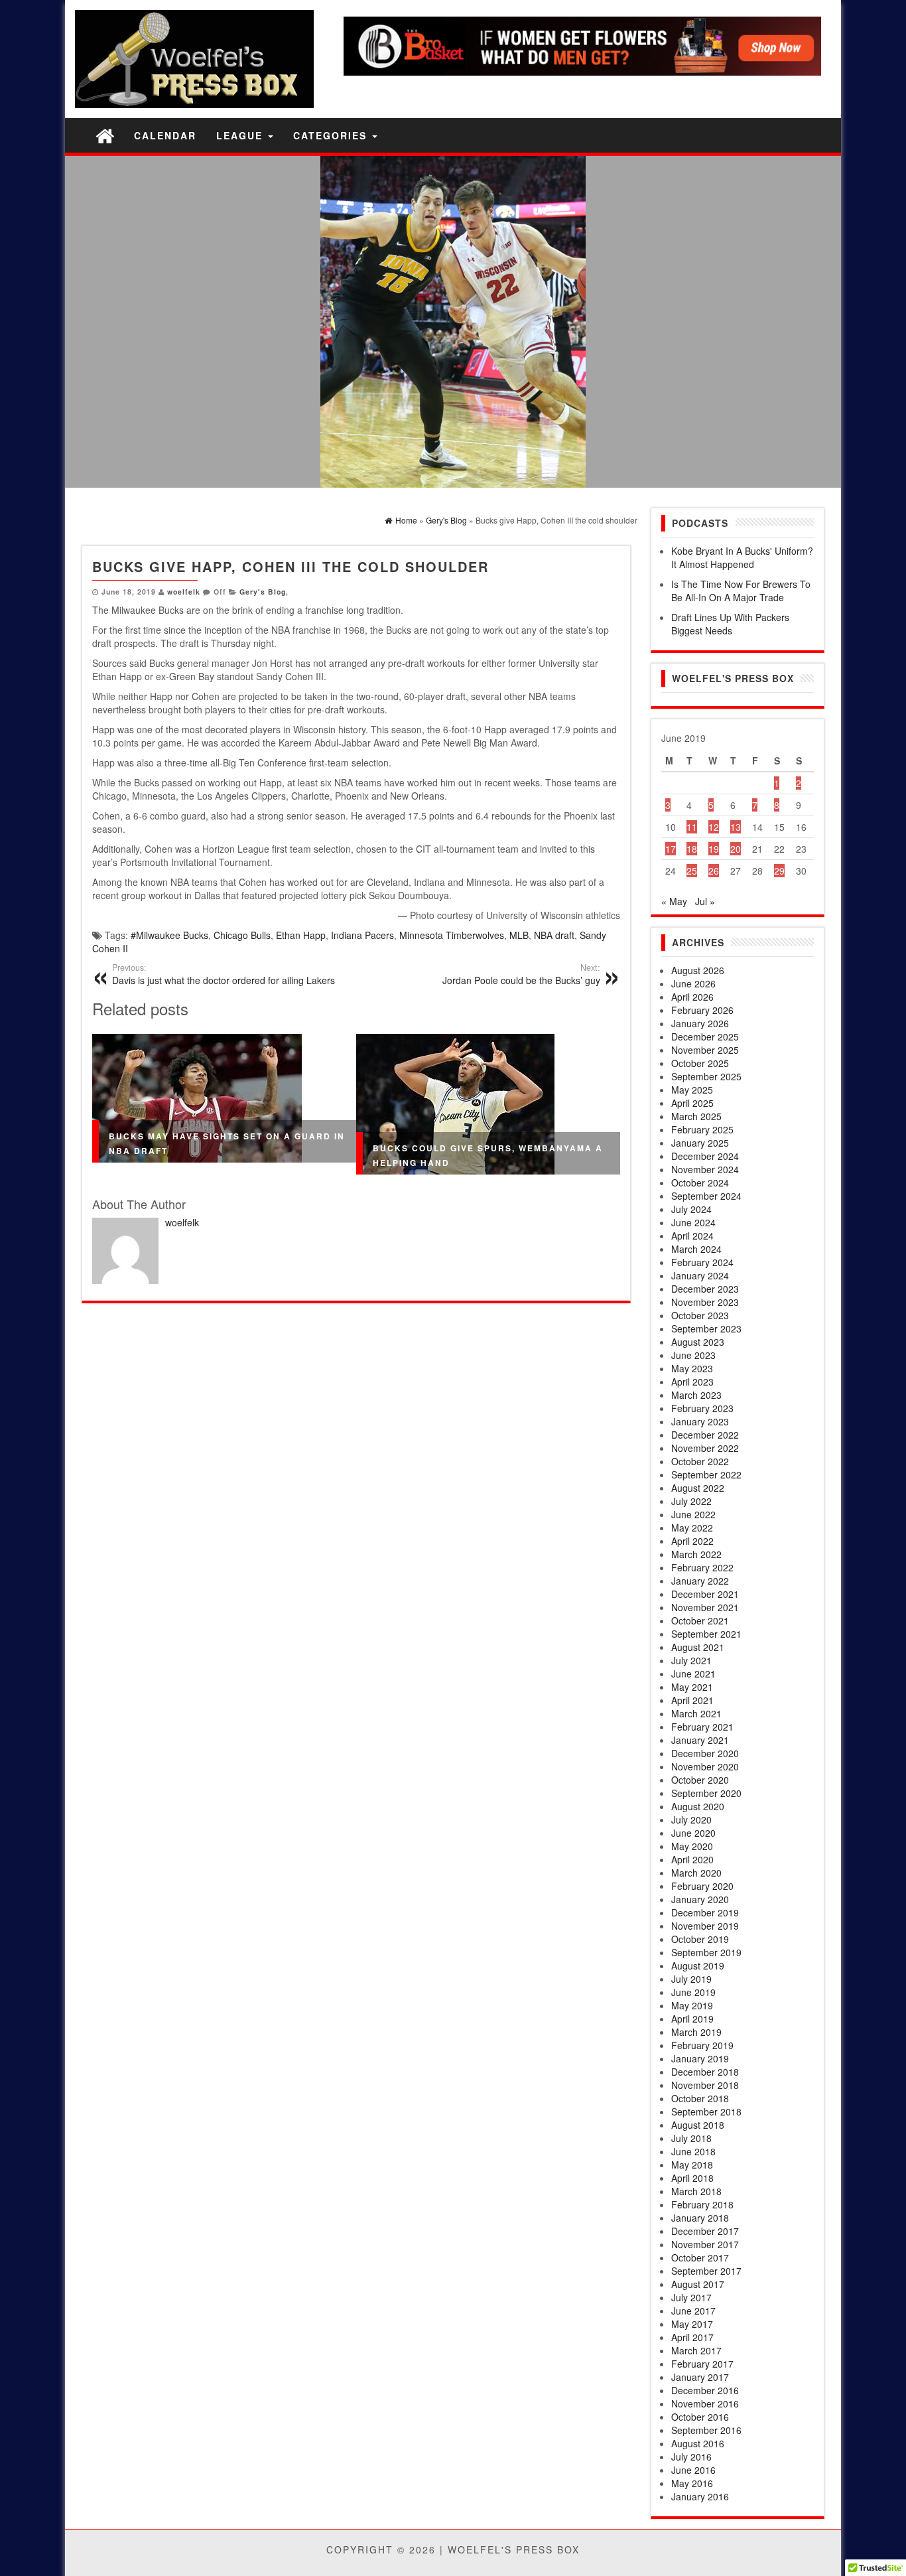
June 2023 (693, 1355)
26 (714, 871)
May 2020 (692, 1846)
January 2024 (700, 1275)
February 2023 (702, 1408)
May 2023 (692, 1368)
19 (714, 849)
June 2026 (693, 983)
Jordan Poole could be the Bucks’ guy (521, 974)
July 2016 (691, 2457)
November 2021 (705, 1607)
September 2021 (706, 1634)
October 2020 (700, 1780)
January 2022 (700, 1581)
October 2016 (700, 2417)
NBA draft (554, 935)
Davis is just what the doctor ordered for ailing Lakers (224, 974)
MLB (519, 935)
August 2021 (698, 1647)
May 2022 (692, 1528)
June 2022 (693, 1514)
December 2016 (705, 2390)
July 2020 (691, 1820)
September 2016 (706, 2430)
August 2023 (698, 1342)
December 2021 (705, 1594)
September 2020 (706, 1793)
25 (692, 871)
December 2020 (705, 1753)
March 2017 (696, 2350)
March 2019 (696, 2032)
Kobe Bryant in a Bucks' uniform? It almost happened (742, 557)
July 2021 (691, 1660)
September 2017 (706, 2271)
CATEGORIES (332, 135)
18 (692, 849)
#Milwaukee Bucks (169, 935)
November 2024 (705, 1169)
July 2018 (691, 2138)
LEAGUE (241, 135)
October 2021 (700, 1620)
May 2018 (692, 2165)
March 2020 (696, 1873)
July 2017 (691, 2297)
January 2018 (700, 2218)
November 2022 (705, 1448)
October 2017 (700, 2257)
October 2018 (700, 2098)
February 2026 (702, 1010)
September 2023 (706, 1328)
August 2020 (698, 1806)
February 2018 (702, 2204)
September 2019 (706, 1952)
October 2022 (700, 1461)
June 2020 (693, 1833)
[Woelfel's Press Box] (105, 135)
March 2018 (696, 2191)
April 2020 (692, 1859)
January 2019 (700, 2058)
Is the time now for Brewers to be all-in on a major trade (741, 591)
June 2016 (693, 2470)
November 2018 (705, 2085)
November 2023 (705, 1302)
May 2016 (692, 2483)
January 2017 (700, 2377)
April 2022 (692, 1541)
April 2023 (692, 1382)
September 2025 (706, 1076)
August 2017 (698, 2284)
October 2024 (700, 1182)
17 (671, 849)
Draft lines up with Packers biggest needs (730, 624)
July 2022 (691, 1501)
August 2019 (698, 1966)
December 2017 (705, 2231)
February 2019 (702, 2045)
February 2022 (702, 1567)
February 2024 (702, 1262)
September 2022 (706, 1474)
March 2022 (696, 1554)
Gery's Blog (263, 592)
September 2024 (706, 1196)
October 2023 (700, 1315)
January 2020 (700, 1899)
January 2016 (700, 2496)
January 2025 (700, 1143)
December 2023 (705, 1289)
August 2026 (698, 970)
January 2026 (700, 1023)
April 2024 (692, 1236)
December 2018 (705, 2072)
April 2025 (692, 1103)
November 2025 (705, 1050)
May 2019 (692, 2005)
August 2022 (698, 1488)
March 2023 (696, 1395)
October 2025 (700, 1063)
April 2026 (692, 997)
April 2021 (692, 1700)
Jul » (705, 901)
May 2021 (692, 1687)
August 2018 (698, 2125)
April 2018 (692, 2178)
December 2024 (705, 1156)
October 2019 (700, 1939)
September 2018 (706, 2111)
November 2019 (705, 1926)
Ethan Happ (301, 935)
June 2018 (693, 2151)
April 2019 (692, 2019)
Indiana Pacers (362, 935)
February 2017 (702, 2364)
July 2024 (691, 1209)
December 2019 (705, 1912)
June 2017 (693, 2311)
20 (736, 849)
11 (692, 827)
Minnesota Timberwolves (452, 935)
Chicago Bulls (242, 935)
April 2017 (692, 2337)
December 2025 (705, 1037)
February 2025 (702, 1129)
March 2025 (696, 1116)
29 (779, 871)
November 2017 (705, 2244)
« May (674, 901)
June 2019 (693, 1992)
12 (714, 827)
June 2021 (693, 1674)
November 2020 (705, 1766)
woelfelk (184, 592)
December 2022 (705, 1435)
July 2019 (691, 1979)
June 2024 (693, 1222)
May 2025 (692, 1090)
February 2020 (702, 1886)
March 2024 (696, 1249)
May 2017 (692, 2324)
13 (736, 827)
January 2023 (700, 1421)
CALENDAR (165, 135)
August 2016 (698, 2443)
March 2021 (696, 1713)
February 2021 (702, 1727)
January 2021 (700, 1740)
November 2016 (705, 2403)
